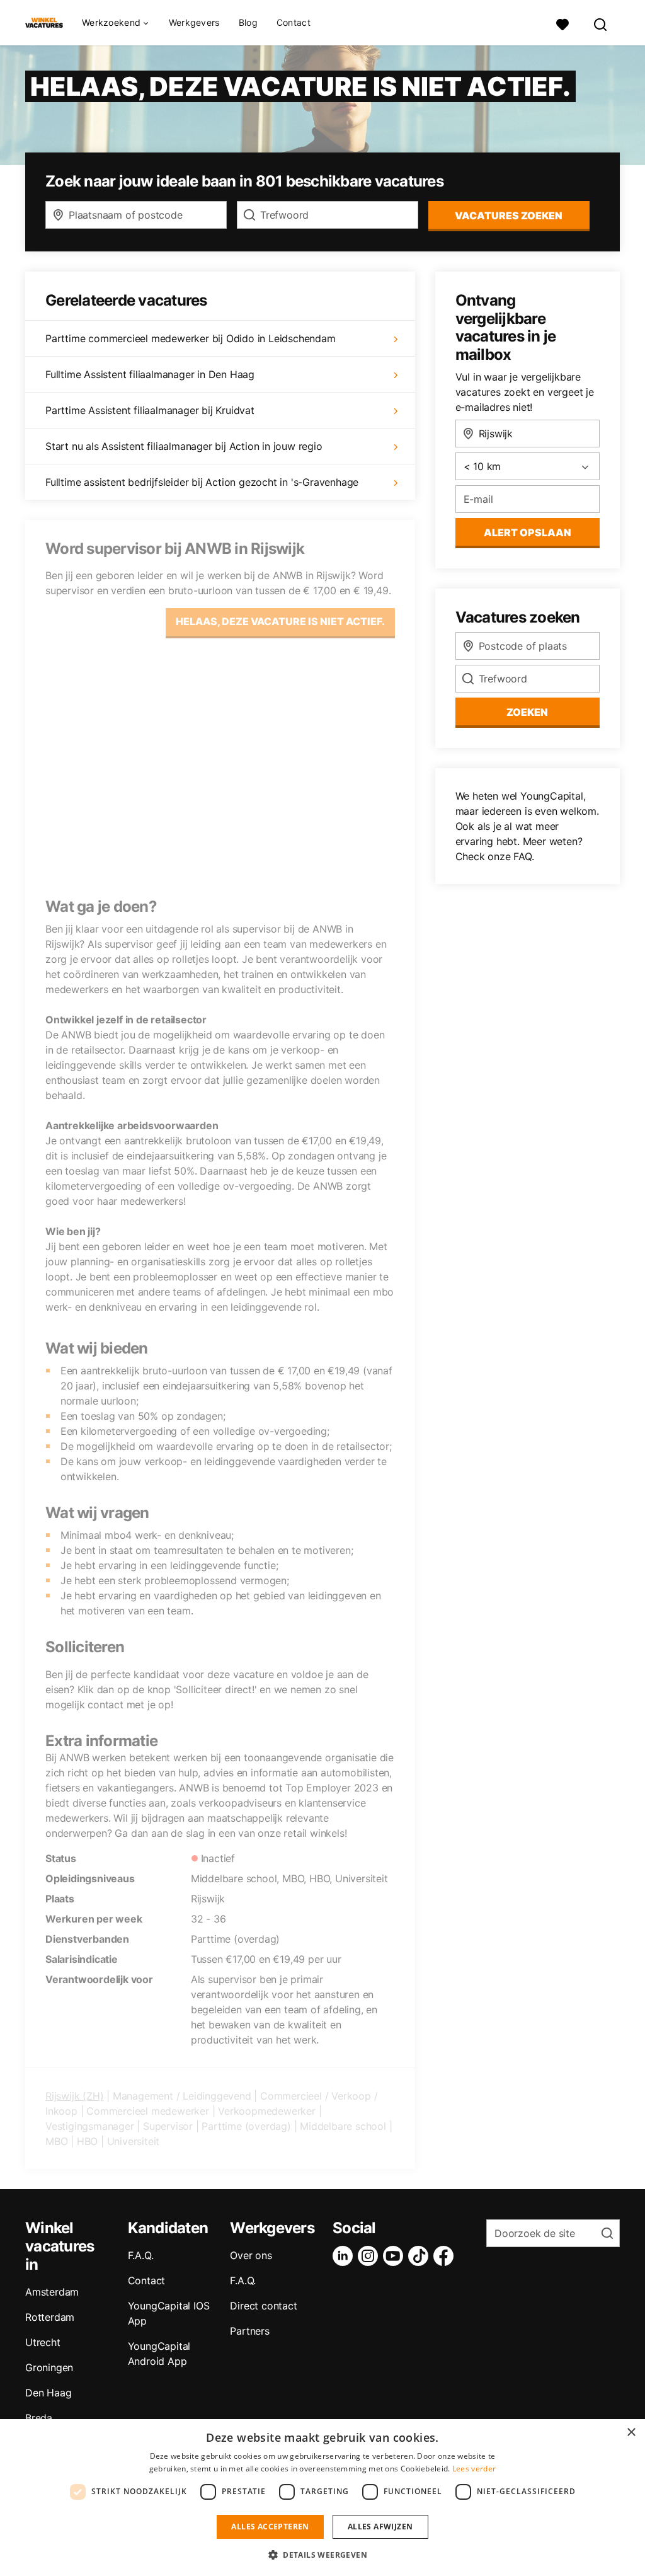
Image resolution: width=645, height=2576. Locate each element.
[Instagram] (370, 2256)
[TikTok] (421, 2256)
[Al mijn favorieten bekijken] (562, 23)
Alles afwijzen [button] (380, 2527)
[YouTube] (396, 2256)
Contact (294, 23)
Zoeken (527, 712)
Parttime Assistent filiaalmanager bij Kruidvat (150, 410)
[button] (322, 2555)
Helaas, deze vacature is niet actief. (280, 621)
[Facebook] (446, 2256)
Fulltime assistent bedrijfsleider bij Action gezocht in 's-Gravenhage (202, 482)
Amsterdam (52, 2292)
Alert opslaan (528, 532)
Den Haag (48, 2393)
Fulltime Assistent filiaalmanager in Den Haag (150, 374)
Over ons (251, 2255)
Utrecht (43, 2342)
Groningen (49, 2367)
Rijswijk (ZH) (74, 2096)
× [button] (631, 2433)
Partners (249, 2331)
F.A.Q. (141, 2255)
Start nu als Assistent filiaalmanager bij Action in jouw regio (184, 446)
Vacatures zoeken (509, 216)
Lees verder (474, 2469)
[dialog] (322, 2498)
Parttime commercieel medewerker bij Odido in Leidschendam (191, 338)
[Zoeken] (601, 23)
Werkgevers (194, 23)
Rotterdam (50, 2317)
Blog (248, 23)
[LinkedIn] (345, 2256)
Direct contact (263, 2306)
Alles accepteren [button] (270, 2527)
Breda (39, 2418)
